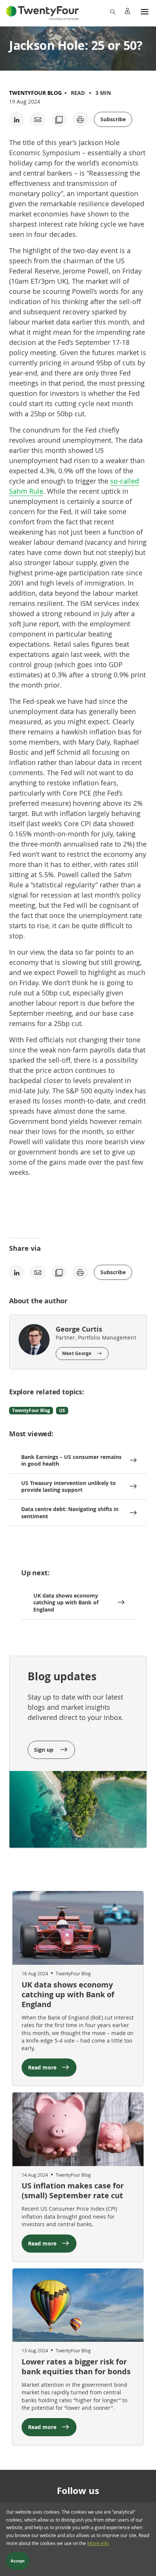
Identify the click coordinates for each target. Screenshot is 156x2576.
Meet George (77, 1353)
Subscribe (113, 119)
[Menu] (145, 11)
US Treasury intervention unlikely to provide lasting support (69, 1486)
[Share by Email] (38, 119)
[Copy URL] (59, 119)
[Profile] (127, 11)
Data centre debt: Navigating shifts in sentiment (70, 1512)
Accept (18, 2561)
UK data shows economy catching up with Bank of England (66, 1602)
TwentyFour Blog (35, 93)
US (62, 1410)
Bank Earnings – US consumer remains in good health (71, 1460)
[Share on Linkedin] (17, 119)
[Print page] (80, 119)
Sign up (44, 1750)
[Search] (112, 11)
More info (98, 2543)
